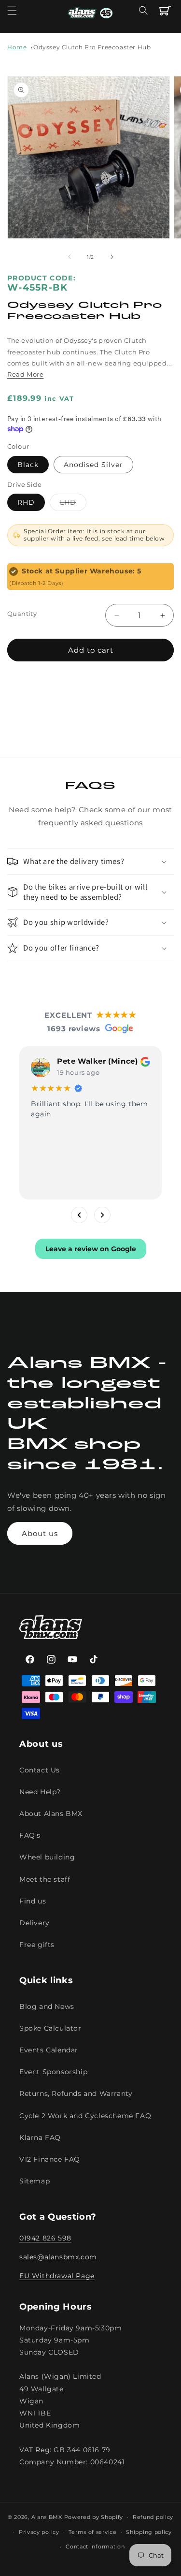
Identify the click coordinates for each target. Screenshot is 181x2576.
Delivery (35, 1923)
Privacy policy (39, 2532)
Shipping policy (149, 2532)
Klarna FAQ (40, 2137)
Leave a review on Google (91, 1249)
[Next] (102, 1215)
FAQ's (30, 1835)
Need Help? (40, 1792)
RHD (26, 502)
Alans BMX (47, 2517)
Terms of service (92, 2532)
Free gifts (37, 1945)
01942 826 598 (45, 2238)
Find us (33, 1901)
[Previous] (79, 1215)
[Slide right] (112, 257)
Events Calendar (49, 2050)
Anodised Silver (93, 465)
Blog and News (47, 2006)
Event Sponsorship (53, 2072)
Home (17, 47)
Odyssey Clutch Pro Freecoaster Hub (92, 47)
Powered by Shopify (94, 2517)
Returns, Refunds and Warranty (76, 2093)
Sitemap (35, 2181)
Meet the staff (45, 1879)
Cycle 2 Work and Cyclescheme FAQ (85, 2116)
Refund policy (153, 2517)
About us (40, 1533)
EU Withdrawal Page (57, 2276)
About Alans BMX (51, 1814)
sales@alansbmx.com (58, 2257)
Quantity (22, 614)
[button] (12, 11)
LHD (73, 504)
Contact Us (40, 1770)
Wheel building (47, 1857)
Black (28, 465)
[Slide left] (70, 257)
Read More (25, 374)
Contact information (95, 2547)
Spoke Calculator (50, 2028)
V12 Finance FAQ (50, 2159)
